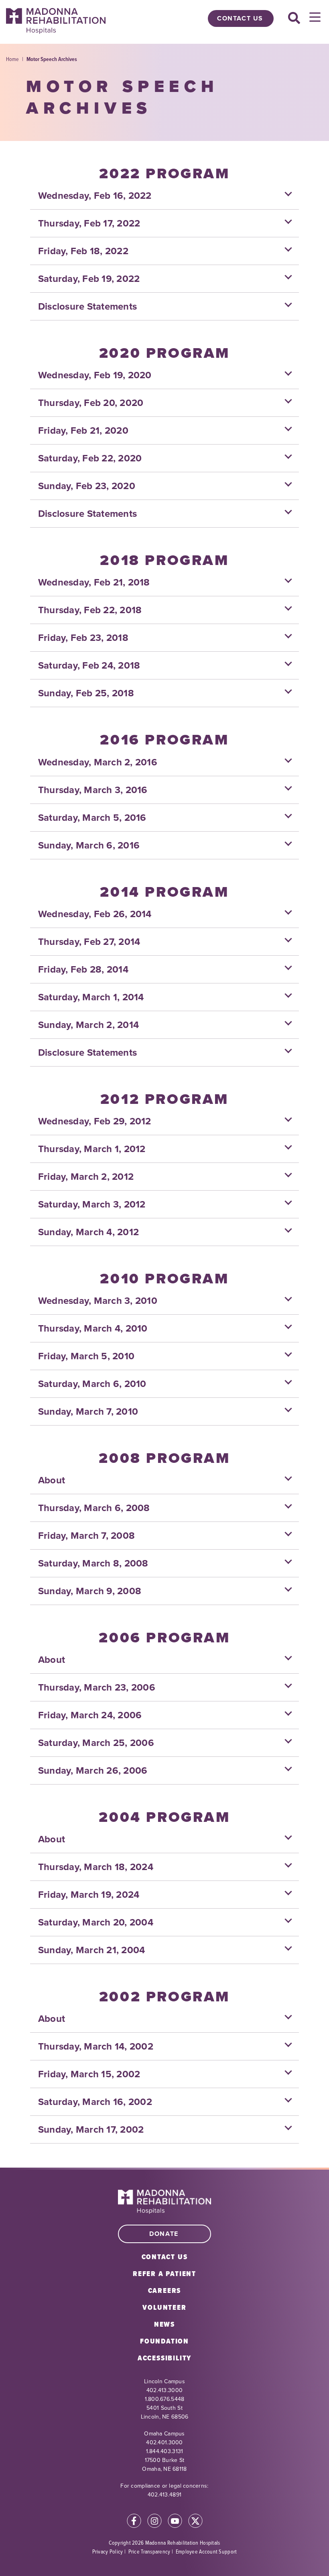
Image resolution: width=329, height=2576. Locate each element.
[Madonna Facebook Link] (134, 2522)
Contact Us (165, 2257)
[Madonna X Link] (195, 2522)
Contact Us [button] (240, 18)
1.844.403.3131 (165, 2451)
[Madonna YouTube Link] (175, 2522)
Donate (164, 2234)
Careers (165, 2290)
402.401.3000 (164, 2442)
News (164, 2324)
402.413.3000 (164, 2390)
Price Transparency (149, 2551)
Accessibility (164, 2358)
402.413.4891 (164, 2495)
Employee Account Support (206, 2551)
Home (12, 59)
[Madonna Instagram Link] (154, 2522)
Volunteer (164, 2307)
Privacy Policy (108, 2551)
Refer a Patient (164, 2274)
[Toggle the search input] (294, 18)
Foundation (164, 2341)
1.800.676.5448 (165, 2399)
